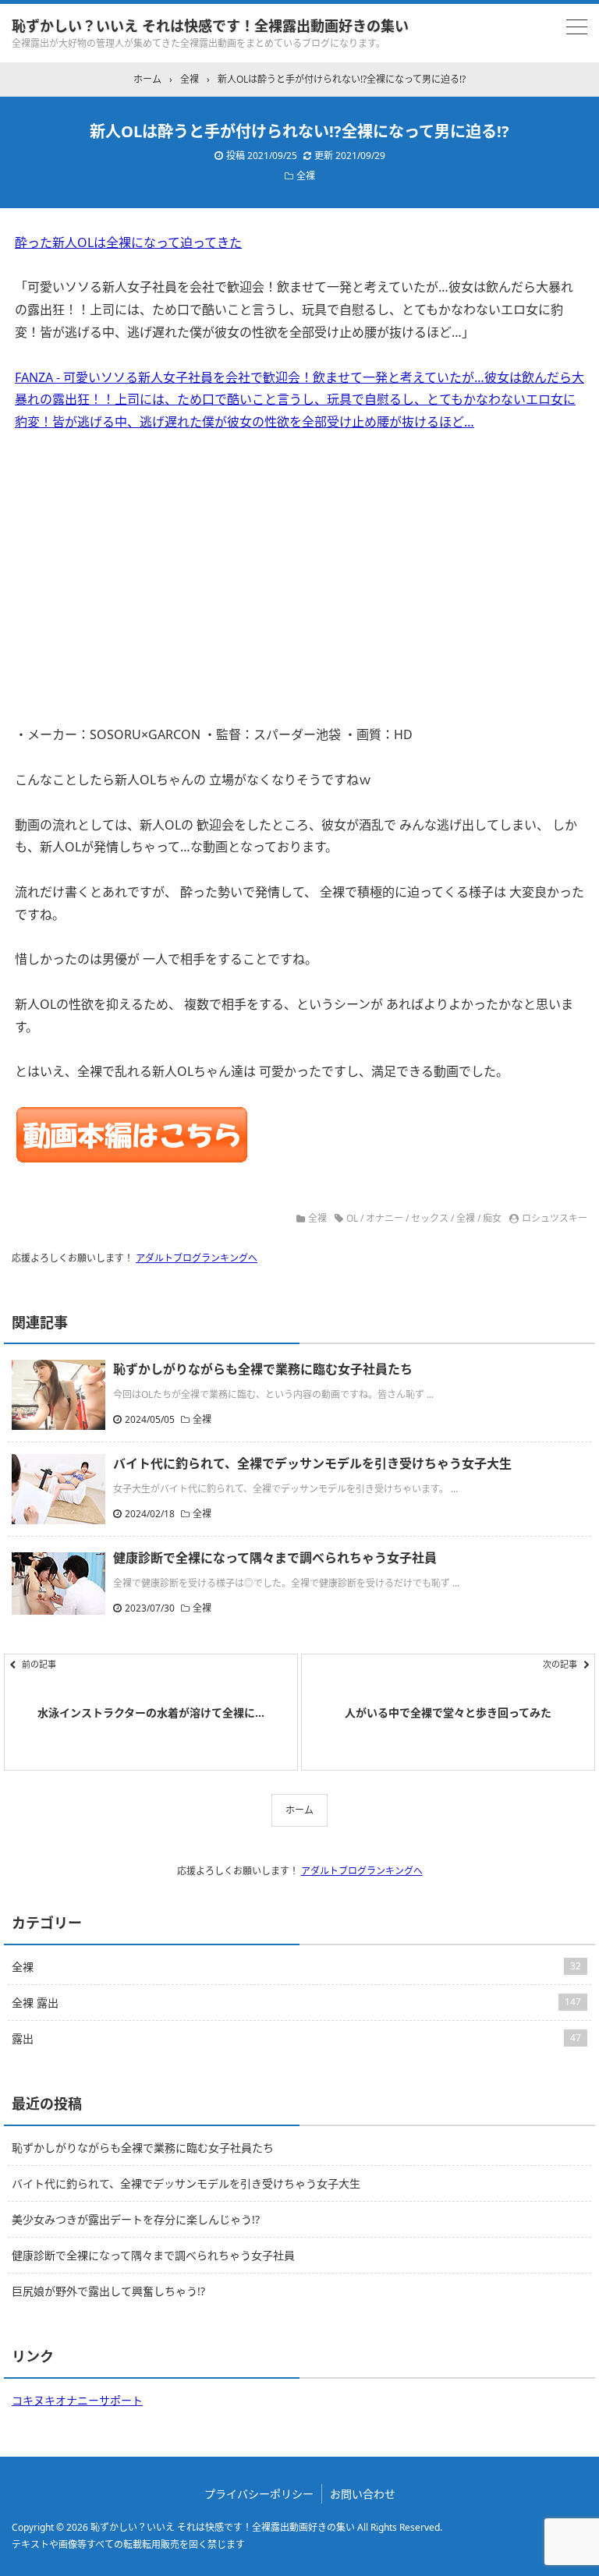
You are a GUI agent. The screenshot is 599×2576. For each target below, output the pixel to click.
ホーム (299, 1810)
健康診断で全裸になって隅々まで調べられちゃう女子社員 (275, 1558)
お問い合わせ (363, 2494)
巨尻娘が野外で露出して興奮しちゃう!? (108, 2291)
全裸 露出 (296, 2003)
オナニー (385, 1218)
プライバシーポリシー (259, 2494)
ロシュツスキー (555, 1218)
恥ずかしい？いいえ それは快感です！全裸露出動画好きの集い (210, 26)
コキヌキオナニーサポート (77, 2400)
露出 (296, 2038)
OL (352, 1218)
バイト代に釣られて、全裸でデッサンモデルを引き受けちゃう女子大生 (312, 1463)
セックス (430, 1218)
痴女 (492, 1218)
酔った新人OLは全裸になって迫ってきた (128, 242)
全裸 (306, 176)
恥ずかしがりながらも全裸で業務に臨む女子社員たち (263, 1369)
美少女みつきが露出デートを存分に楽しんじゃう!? (136, 2219)
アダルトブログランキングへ (197, 1258)
